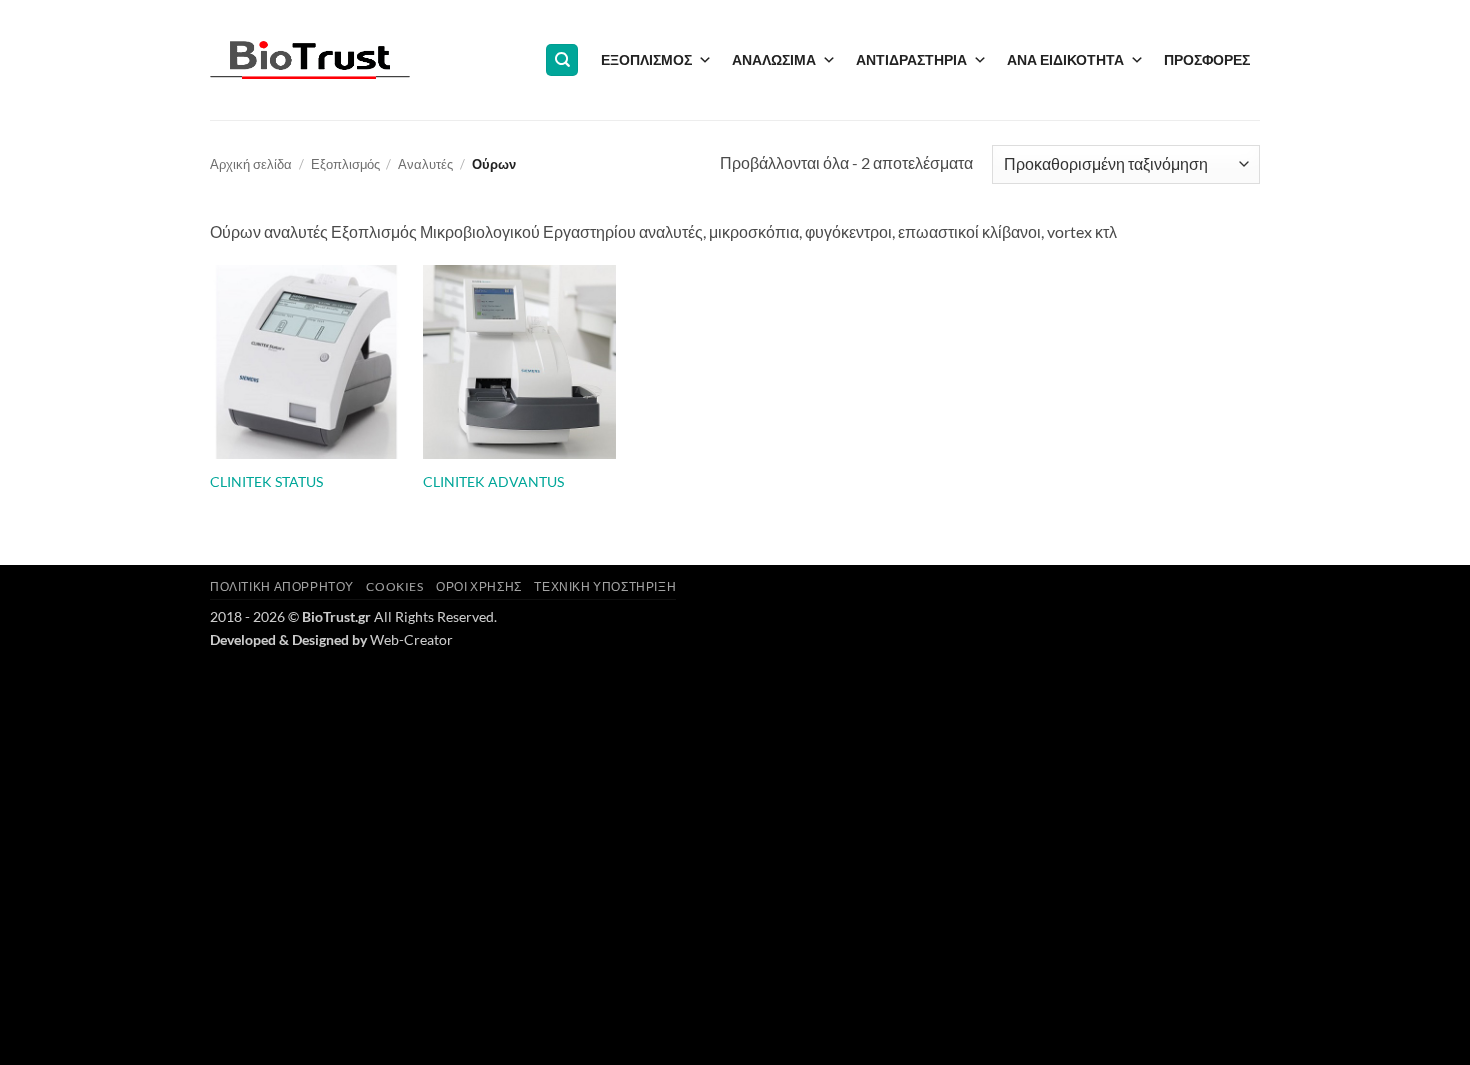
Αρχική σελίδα (251, 164)
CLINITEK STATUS (266, 481)
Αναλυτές (425, 164)
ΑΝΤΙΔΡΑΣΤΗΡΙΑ (911, 59)
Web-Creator (411, 639)
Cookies (394, 586)
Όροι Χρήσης (479, 586)
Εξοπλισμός (345, 164)
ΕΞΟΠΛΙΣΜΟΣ (646, 59)
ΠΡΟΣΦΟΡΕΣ (1207, 59)
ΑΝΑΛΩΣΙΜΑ (774, 59)
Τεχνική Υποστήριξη (605, 586)
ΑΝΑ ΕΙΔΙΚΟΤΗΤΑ (1065, 59)
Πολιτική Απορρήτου (282, 586)
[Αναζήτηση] (562, 60)
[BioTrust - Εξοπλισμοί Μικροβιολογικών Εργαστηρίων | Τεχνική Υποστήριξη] (310, 60)
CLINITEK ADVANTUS (493, 481)
